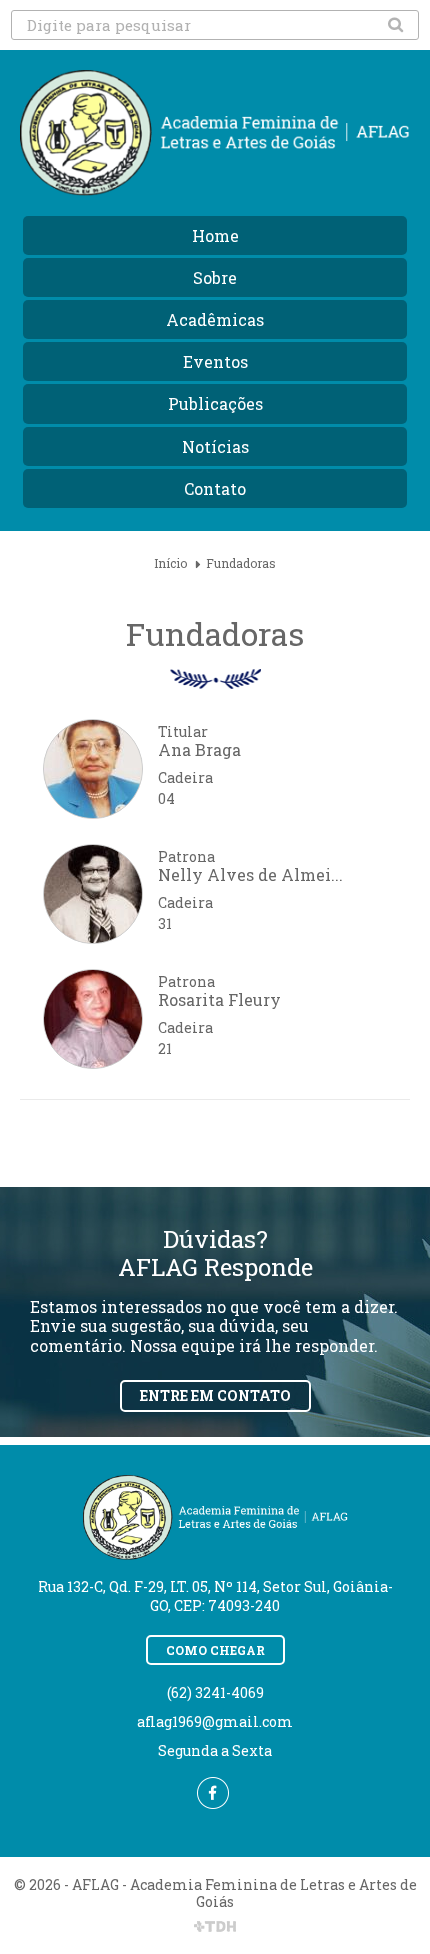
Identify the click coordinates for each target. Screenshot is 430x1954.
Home (215, 235)
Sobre (215, 277)
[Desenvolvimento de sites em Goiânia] (215, 1927)
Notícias (215, 446)
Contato (215, 488)
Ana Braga (199, 749)
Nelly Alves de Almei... (250, 874)
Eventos (215, 361)
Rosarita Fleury (219, 999)
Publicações (215, 403)
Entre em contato (215, 1395)
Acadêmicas (215, 319)
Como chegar (215, 1650)
